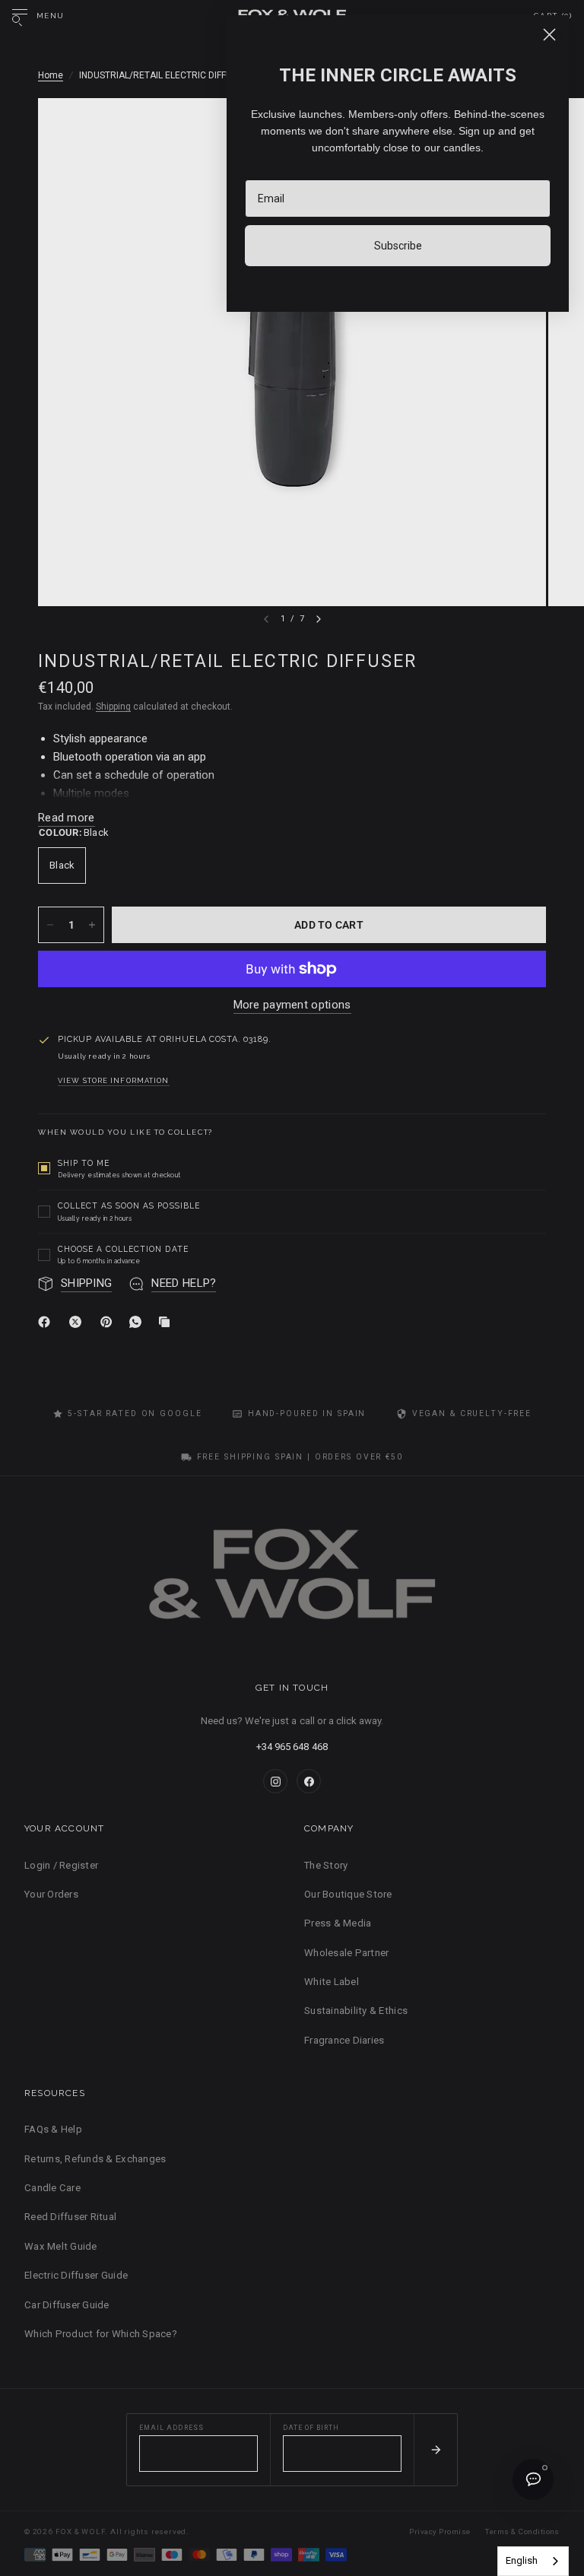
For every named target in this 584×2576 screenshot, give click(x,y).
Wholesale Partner (346, 1953)
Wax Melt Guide (61, 2246)
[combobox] (533, 2561)
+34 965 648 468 (292, 1747)
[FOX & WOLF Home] (292, 1579)
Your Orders (51, 1894)
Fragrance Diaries (344, 2040)
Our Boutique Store (348, 1894)
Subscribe (398, 246)
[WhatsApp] (138, 1322)
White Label (332, 1982)
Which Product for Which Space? (101, 2334)
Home (51, 75)
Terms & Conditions (522, 2532)
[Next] (319, 619)
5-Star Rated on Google (135, 1413)
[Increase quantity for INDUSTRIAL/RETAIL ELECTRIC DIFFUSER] (92, 925)
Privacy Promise (440, 2532)
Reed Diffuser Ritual (70, 2217)
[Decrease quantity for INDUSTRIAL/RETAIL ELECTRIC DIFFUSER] (50, 925)
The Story (326, 1865)
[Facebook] (47, 1322)
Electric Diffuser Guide (76, 2275)
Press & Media (338, 1923)
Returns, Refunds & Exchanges (95, 2159)
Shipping (113, 707)
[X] (78, 1322)
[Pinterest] (109, 1322)
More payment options (292, 1005)
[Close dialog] (549, 35)
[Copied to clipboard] (167, 1322)
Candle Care (52, 2188)
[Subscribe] (435, 2450)
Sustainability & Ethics (356, 2011)
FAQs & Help (53, 2129)
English (522, 2560)
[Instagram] (275, 1781)
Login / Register (61, 1865)
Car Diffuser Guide (67, 2305)
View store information (114, 1081)
